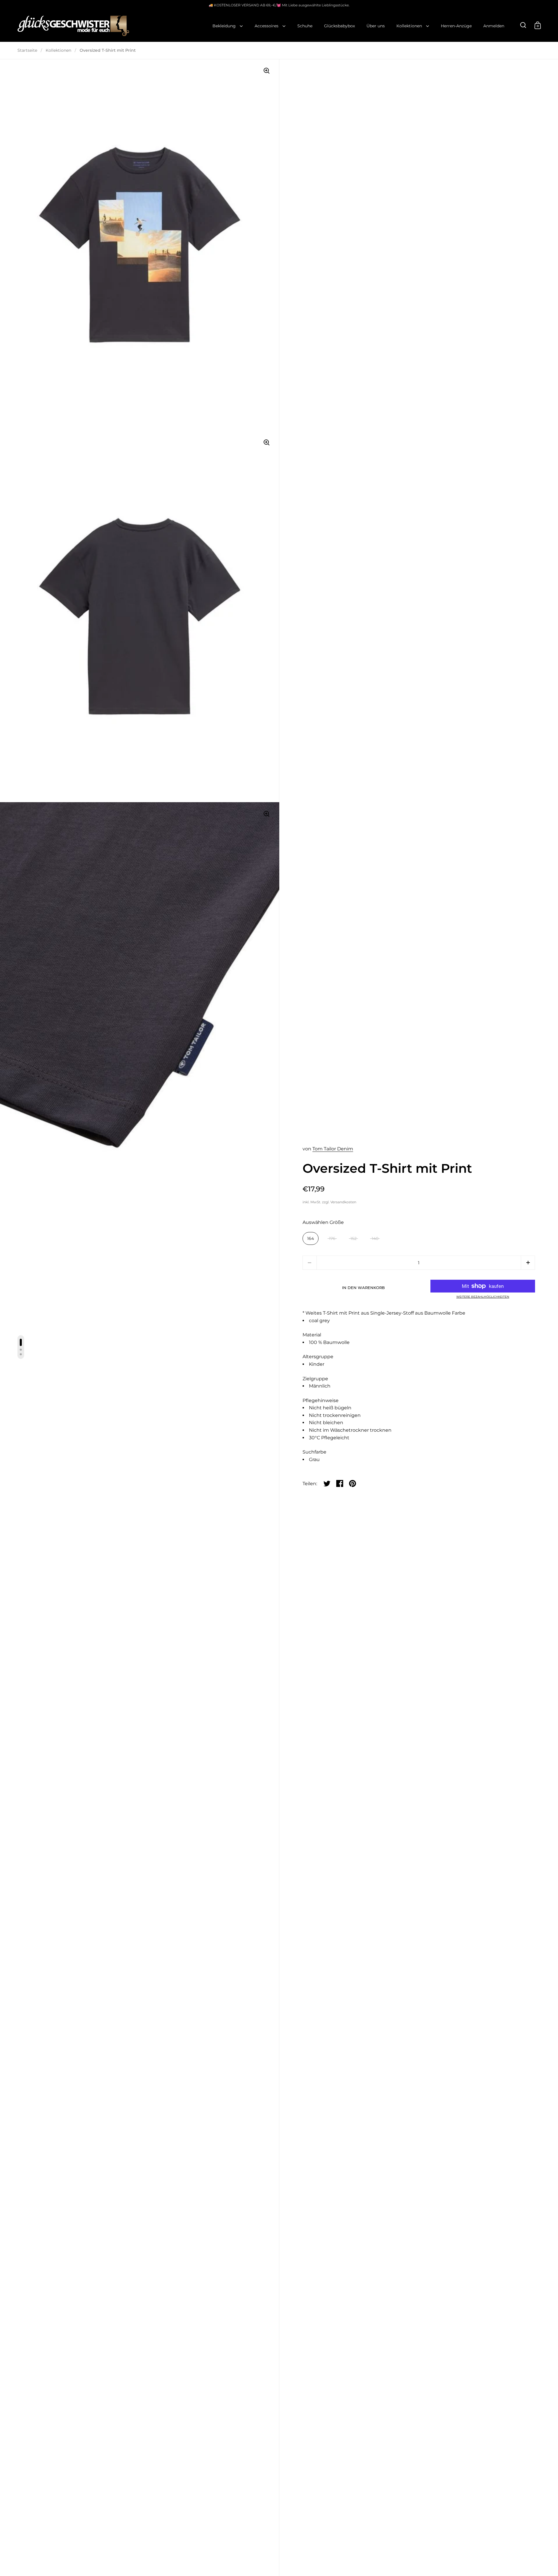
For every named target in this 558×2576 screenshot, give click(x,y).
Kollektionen (58, 50)
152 (354, 1238)
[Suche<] (523, 25)
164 (311, 1238)
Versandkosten (343, 1202)
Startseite (27, 50)
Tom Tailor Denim (333, 1149)
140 (375, 1238)
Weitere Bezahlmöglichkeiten (483, 1297)
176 (332, 1238)
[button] (528, 1263)
